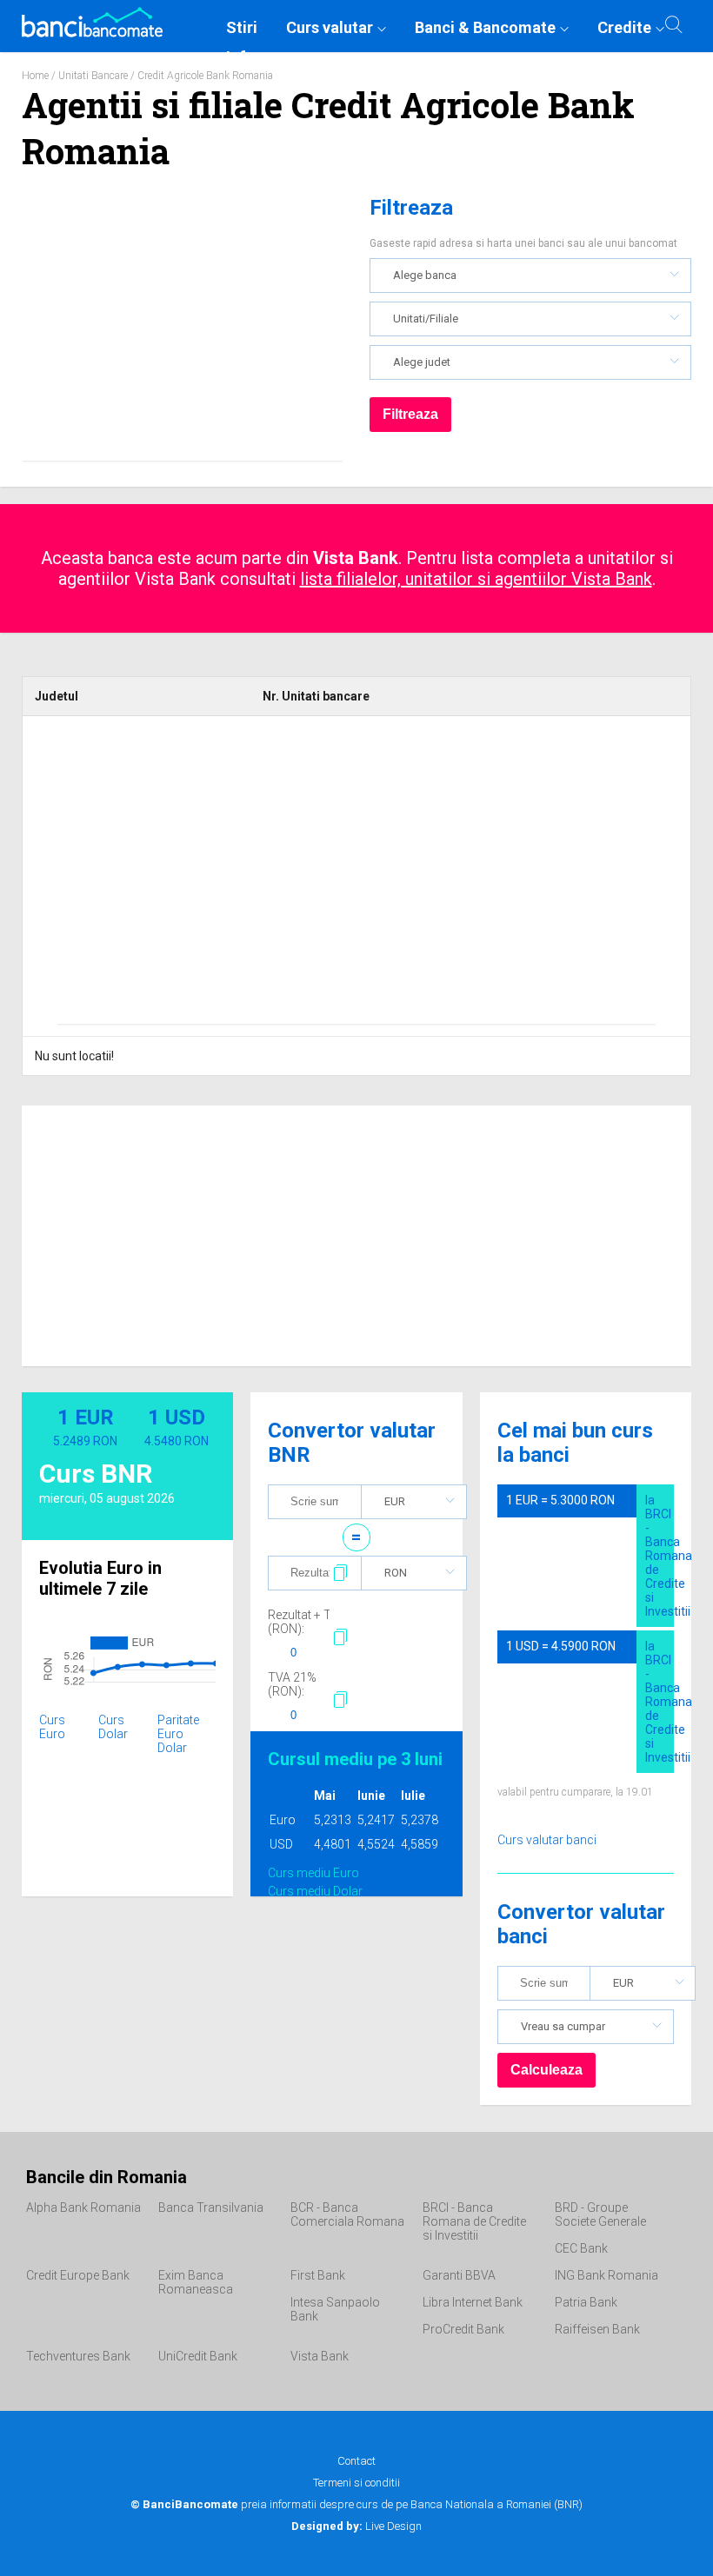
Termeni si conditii (356, 2483)
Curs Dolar (113, 1727)
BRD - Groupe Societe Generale (600, 2214)
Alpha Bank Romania (83, 2208)
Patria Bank (586, 2302)
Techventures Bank (78, 2356)
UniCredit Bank (198, 2356)
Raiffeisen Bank (597, 2329)
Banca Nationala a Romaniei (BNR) (496, 2504)
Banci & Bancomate (485, 27)
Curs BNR (96, 1474)
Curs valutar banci (547, 1840)
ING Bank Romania (606, 2275)
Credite (624, 27)
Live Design (356, 2526)
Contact (356, 2461)
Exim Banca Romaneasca (196, 2282)
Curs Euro (52, 1727)
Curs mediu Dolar (315, 1891)
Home (35, 76)
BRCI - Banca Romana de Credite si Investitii (474, 2221)
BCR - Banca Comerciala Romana (347, 2214)
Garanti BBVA (459, 2275)
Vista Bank (320, 2356)
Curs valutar (330, 27)
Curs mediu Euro (313, 1873)
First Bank (318, 2275)
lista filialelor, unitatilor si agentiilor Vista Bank (476, 579)
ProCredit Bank (463, 2329)
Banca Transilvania (211, 2208)
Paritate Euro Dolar (178, 1734)
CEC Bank (581, 2248)
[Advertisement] (183, 330)
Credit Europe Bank (78, 2275)
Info (240, 57)
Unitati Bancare (93, 76)
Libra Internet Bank (473, 2302)
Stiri (242, 27)
